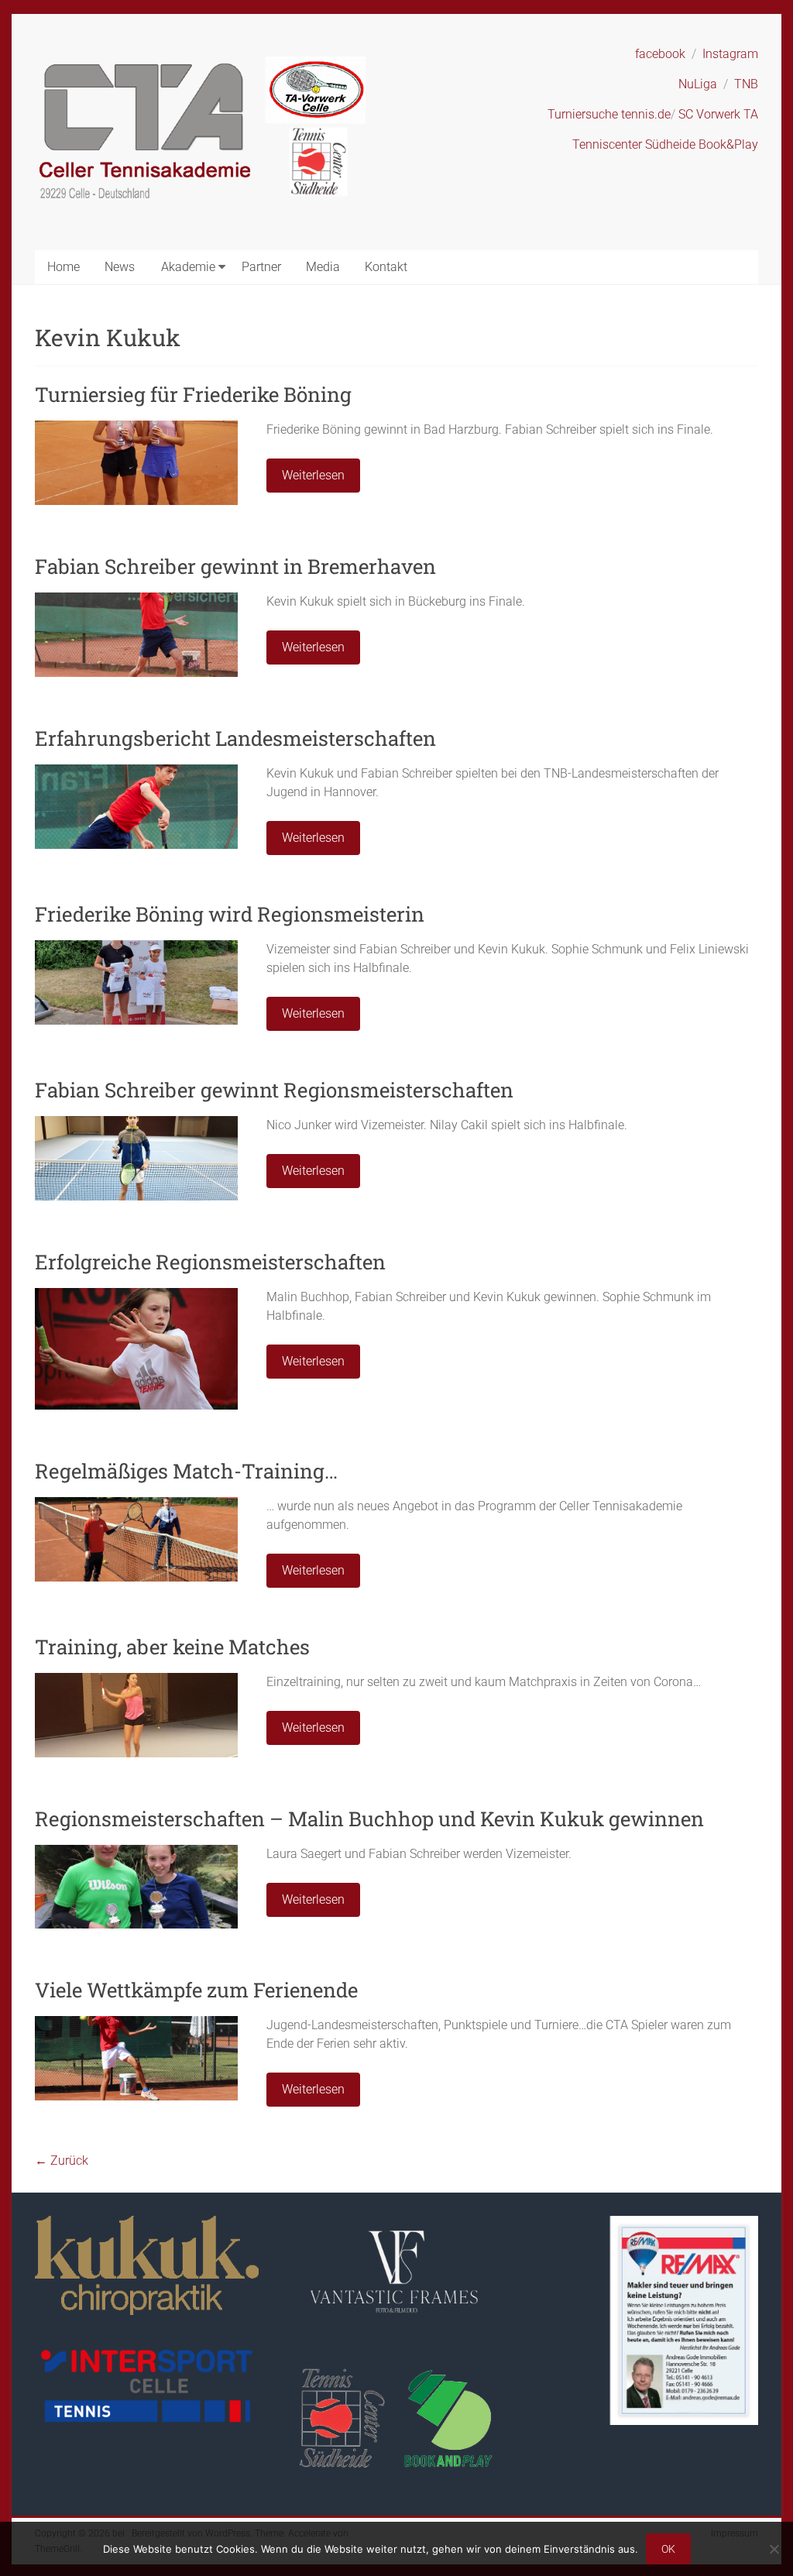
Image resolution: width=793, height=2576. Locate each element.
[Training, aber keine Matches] (136, 1680)
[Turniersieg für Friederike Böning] (136, 428)
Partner (261, 267)
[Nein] (774, 2549)
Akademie (188, 267)
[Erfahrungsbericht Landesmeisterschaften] (136, 772)
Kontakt (386, 267)
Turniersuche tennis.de (609, 114)
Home (64, 267)
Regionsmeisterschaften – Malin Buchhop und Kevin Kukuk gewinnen (369, 1819)
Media (323, 267)
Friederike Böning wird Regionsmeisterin (230, 914)
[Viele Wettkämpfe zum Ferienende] (136, 2023)
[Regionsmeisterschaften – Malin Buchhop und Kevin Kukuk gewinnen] (136, 1852)
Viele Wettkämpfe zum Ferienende (196, 1990)
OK (668, 2549)
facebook (660, 54)
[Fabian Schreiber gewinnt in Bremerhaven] (136, 600)
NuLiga (698, 84)
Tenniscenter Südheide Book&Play (665, 144)
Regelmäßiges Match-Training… (186, 1471)
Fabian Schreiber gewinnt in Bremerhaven (235, 566)
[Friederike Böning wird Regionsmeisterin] (136, 948)
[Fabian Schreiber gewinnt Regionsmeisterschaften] (136, 1123)
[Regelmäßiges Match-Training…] (136, 1504)
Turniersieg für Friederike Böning (193, 394)
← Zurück (62, 2160)
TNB (746, 84)
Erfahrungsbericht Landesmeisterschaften (235, 738)
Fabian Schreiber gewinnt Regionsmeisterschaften (274, 1090)
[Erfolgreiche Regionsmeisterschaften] (136, 1295)
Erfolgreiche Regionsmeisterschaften (210, 1262)
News (120, 267)
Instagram (730, 54)
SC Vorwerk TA (718, 114)
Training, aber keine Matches (172, 1647)
